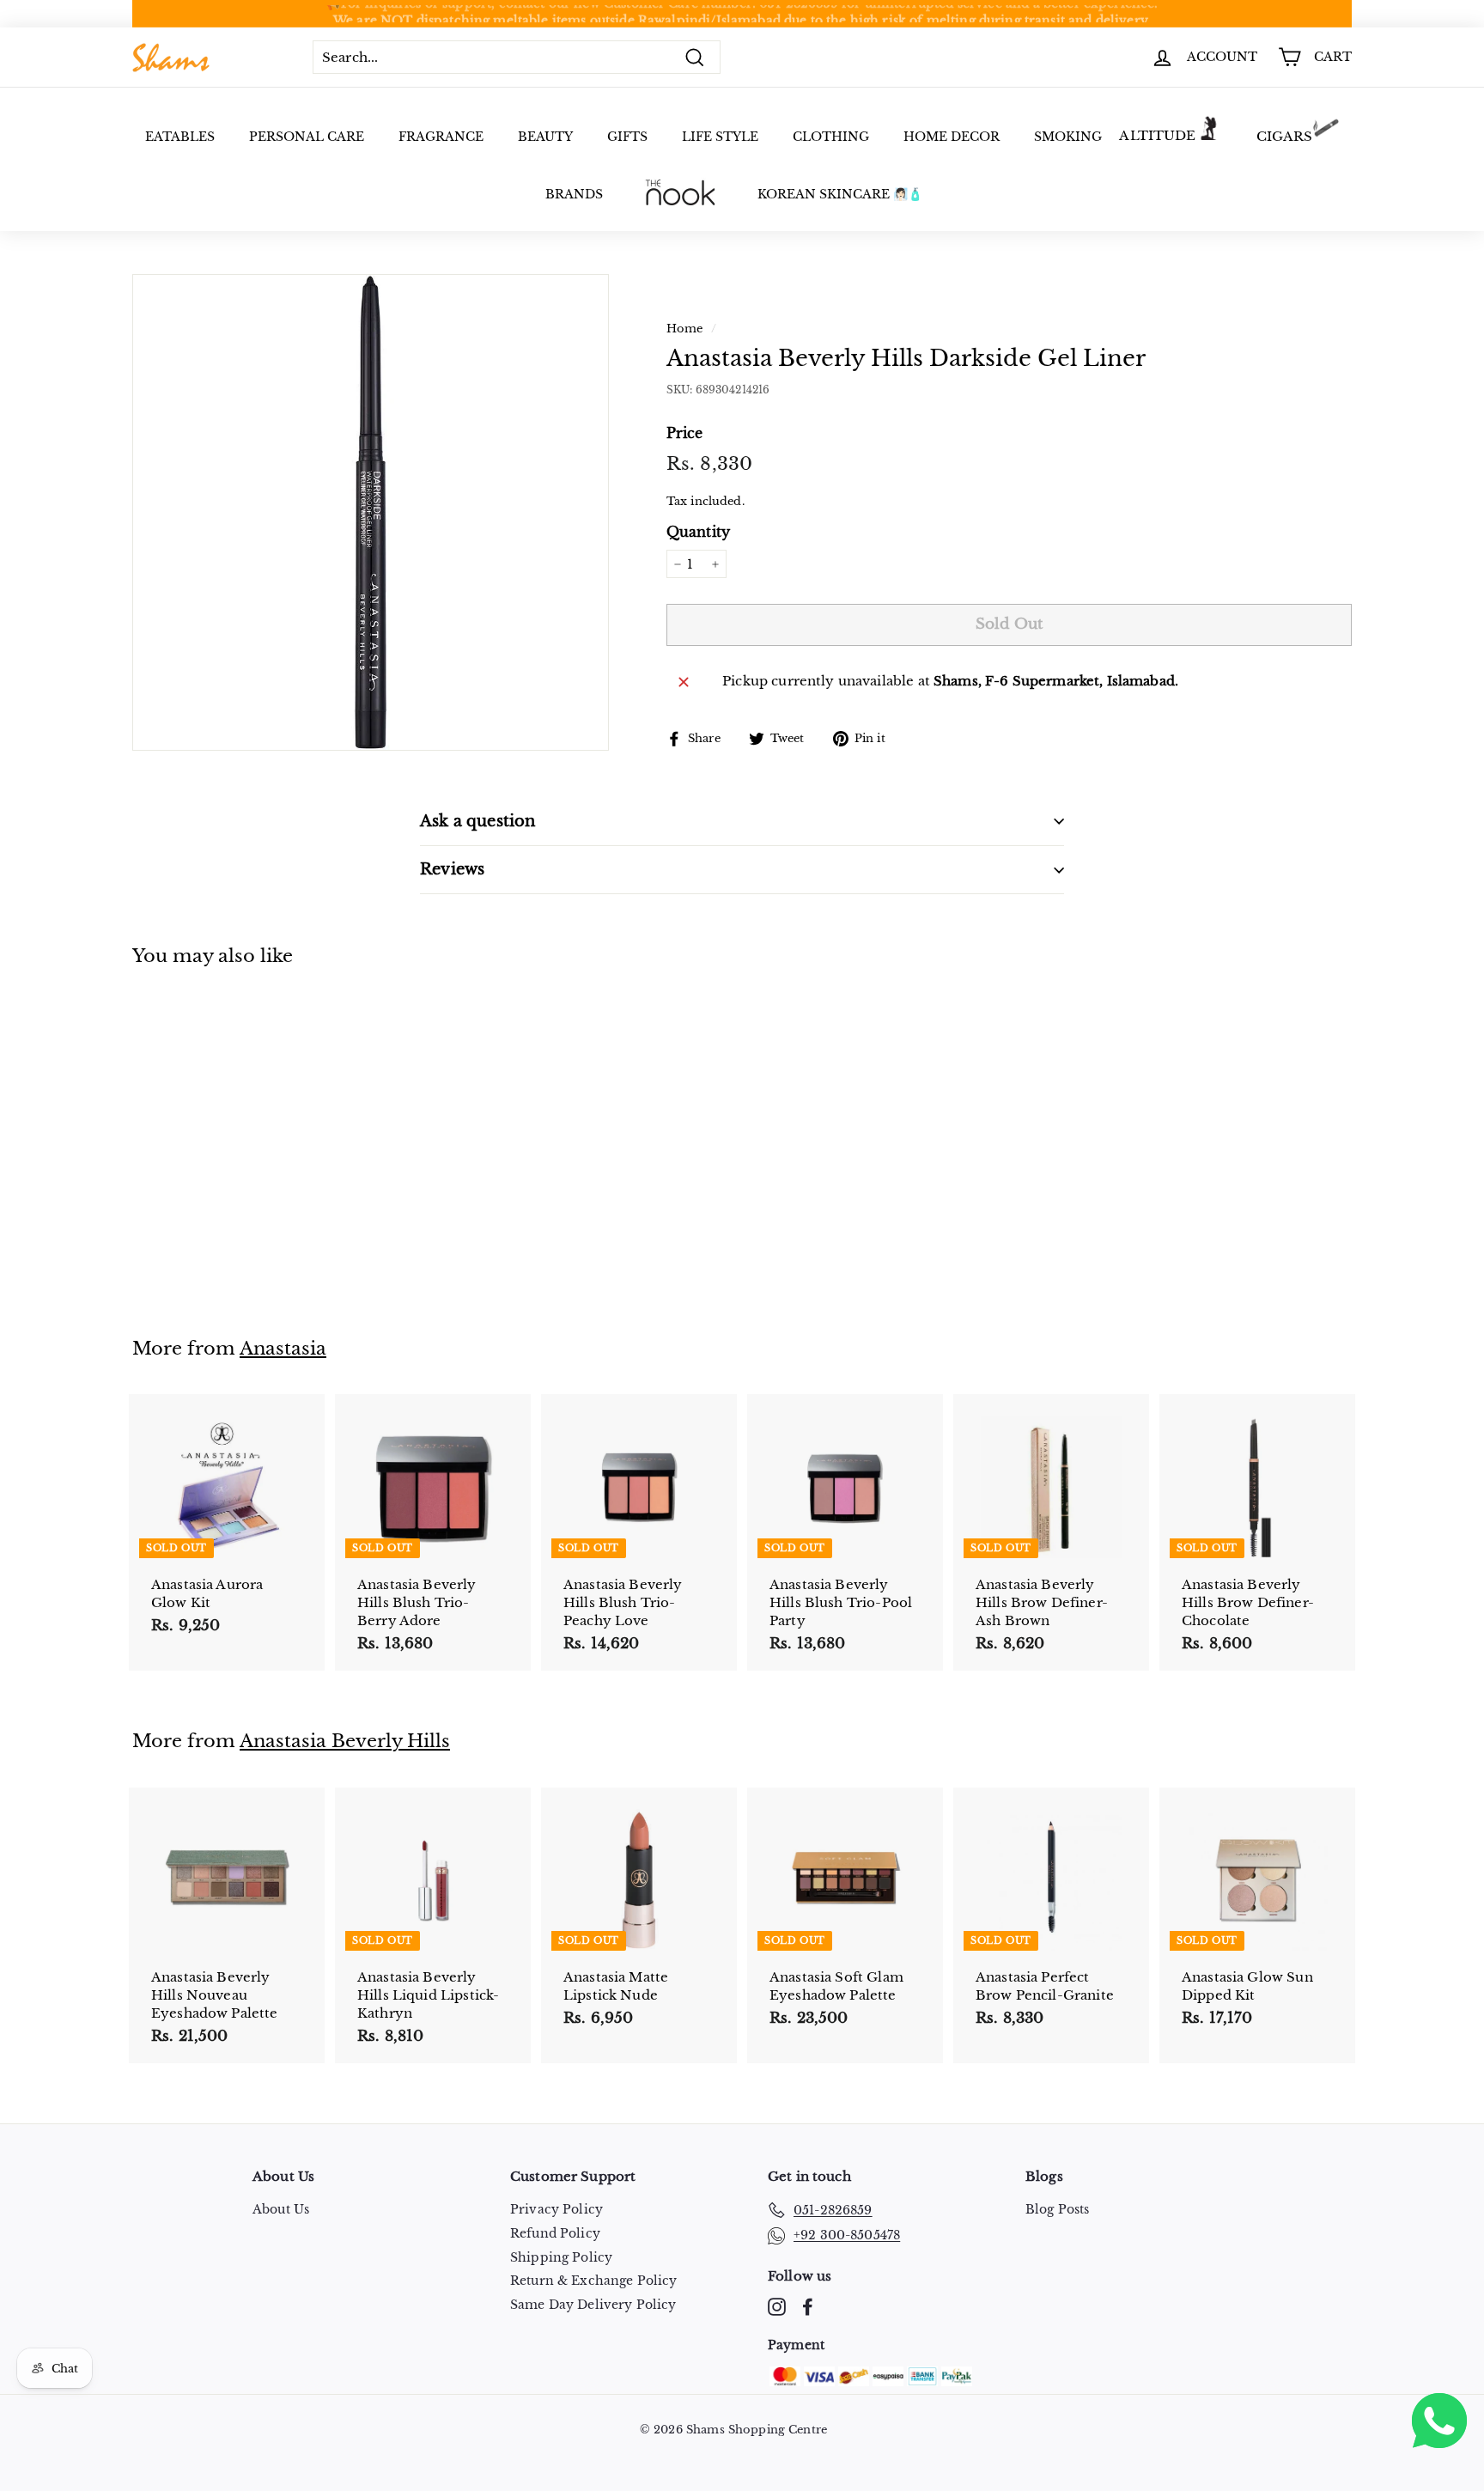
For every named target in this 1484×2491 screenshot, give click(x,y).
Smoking (1068, 137)
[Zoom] (371, 512)
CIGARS (1285, 136)
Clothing (831, 137)
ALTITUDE (1157, 135)
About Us (281, 2209)
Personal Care (307, 137)
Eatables (180, 137)
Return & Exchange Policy (594, 2281)
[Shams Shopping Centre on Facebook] (808, 2307)
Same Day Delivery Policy (593, 2305)
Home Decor (952, 137)
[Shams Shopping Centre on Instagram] (777, 2307)
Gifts (627, 137)
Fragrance (441, 137)
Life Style (720, 137)
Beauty (545, 137)
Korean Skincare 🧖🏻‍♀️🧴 (840, 194)
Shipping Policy (561, 2257)
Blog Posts (1058, 2209)
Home (685, 329)
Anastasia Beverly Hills (345, 1741)
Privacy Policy (556, 2209)
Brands (574, 194)
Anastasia (283, 1349)
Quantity (698, 532)
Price (685, 433)
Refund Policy (555, 2233)
